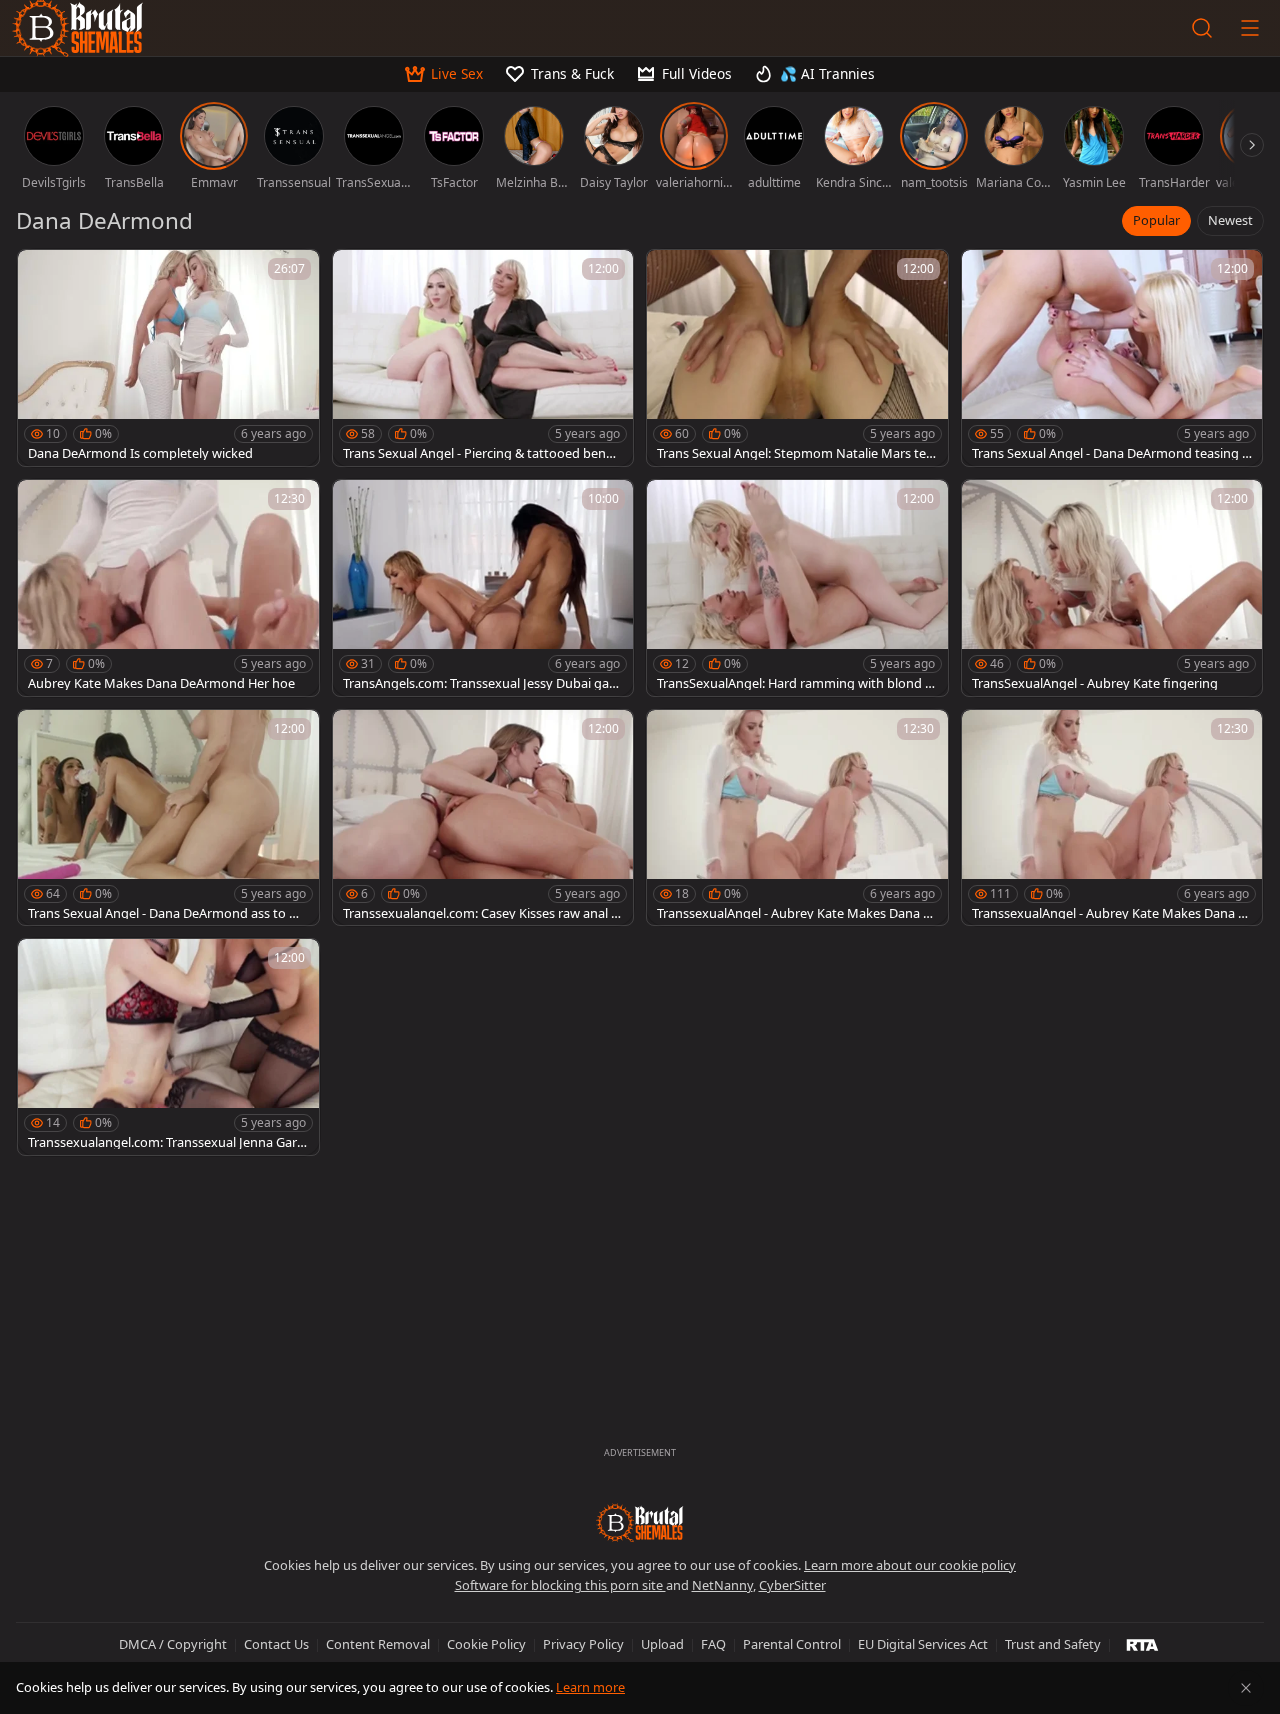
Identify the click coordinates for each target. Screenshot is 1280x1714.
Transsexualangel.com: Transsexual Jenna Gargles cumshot (168, 1142)
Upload (662, 1644)
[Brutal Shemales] (640, 1523)
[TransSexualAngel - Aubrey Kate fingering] (1112, 588)
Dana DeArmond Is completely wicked (140, 453)
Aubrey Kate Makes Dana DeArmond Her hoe (161, 683)
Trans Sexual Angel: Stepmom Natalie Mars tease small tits (795, 453)
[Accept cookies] (1246, 1688)
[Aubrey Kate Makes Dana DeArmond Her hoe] (168, 588)
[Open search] (1202, 28)
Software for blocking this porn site (560, 1585)
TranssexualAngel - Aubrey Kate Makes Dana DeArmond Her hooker (794, 913)
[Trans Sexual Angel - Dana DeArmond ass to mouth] (168, 818)
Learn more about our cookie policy (910, 1565)
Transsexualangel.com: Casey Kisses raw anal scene (483, 913)
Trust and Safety (1053, 1644)
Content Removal (378, 1644)
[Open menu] (1250, 28)
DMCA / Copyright (173, 1644)
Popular (1156, 220)
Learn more (590, 1687)
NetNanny (722, 1585)
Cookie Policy (486, 1644)
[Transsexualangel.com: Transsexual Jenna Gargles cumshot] (168, 1047)
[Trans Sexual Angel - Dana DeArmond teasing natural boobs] (1112, 358)
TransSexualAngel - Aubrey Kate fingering (1095, 683)
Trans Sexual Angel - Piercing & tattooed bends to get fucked (481, 453)
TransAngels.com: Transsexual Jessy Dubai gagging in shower (480, 683)
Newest (1230, 220)
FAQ (713, 1644)
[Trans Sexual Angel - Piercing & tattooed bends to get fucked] (483, 358)
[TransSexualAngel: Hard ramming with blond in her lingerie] (797, 588)
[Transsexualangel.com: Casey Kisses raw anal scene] (483, 818)
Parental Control (792, 1644)
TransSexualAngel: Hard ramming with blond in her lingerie (796, 683)
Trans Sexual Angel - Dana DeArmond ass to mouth (164, 913)
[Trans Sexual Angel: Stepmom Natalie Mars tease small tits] (797, 358)
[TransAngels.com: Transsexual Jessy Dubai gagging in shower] (483, 588)
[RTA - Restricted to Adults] (1142, 1644)
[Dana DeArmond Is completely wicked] (168, 358)
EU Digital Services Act (923, 1644)
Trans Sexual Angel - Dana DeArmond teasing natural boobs (1111, 453)
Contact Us (276, 1644)
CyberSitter (792, 1585)
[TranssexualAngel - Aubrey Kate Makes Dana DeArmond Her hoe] (1112, 818)
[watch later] (42, 274)
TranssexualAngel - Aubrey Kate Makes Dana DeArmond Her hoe (1109, 913)
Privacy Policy (583, 1644)
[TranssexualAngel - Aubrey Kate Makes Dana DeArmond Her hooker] (797, 818)
